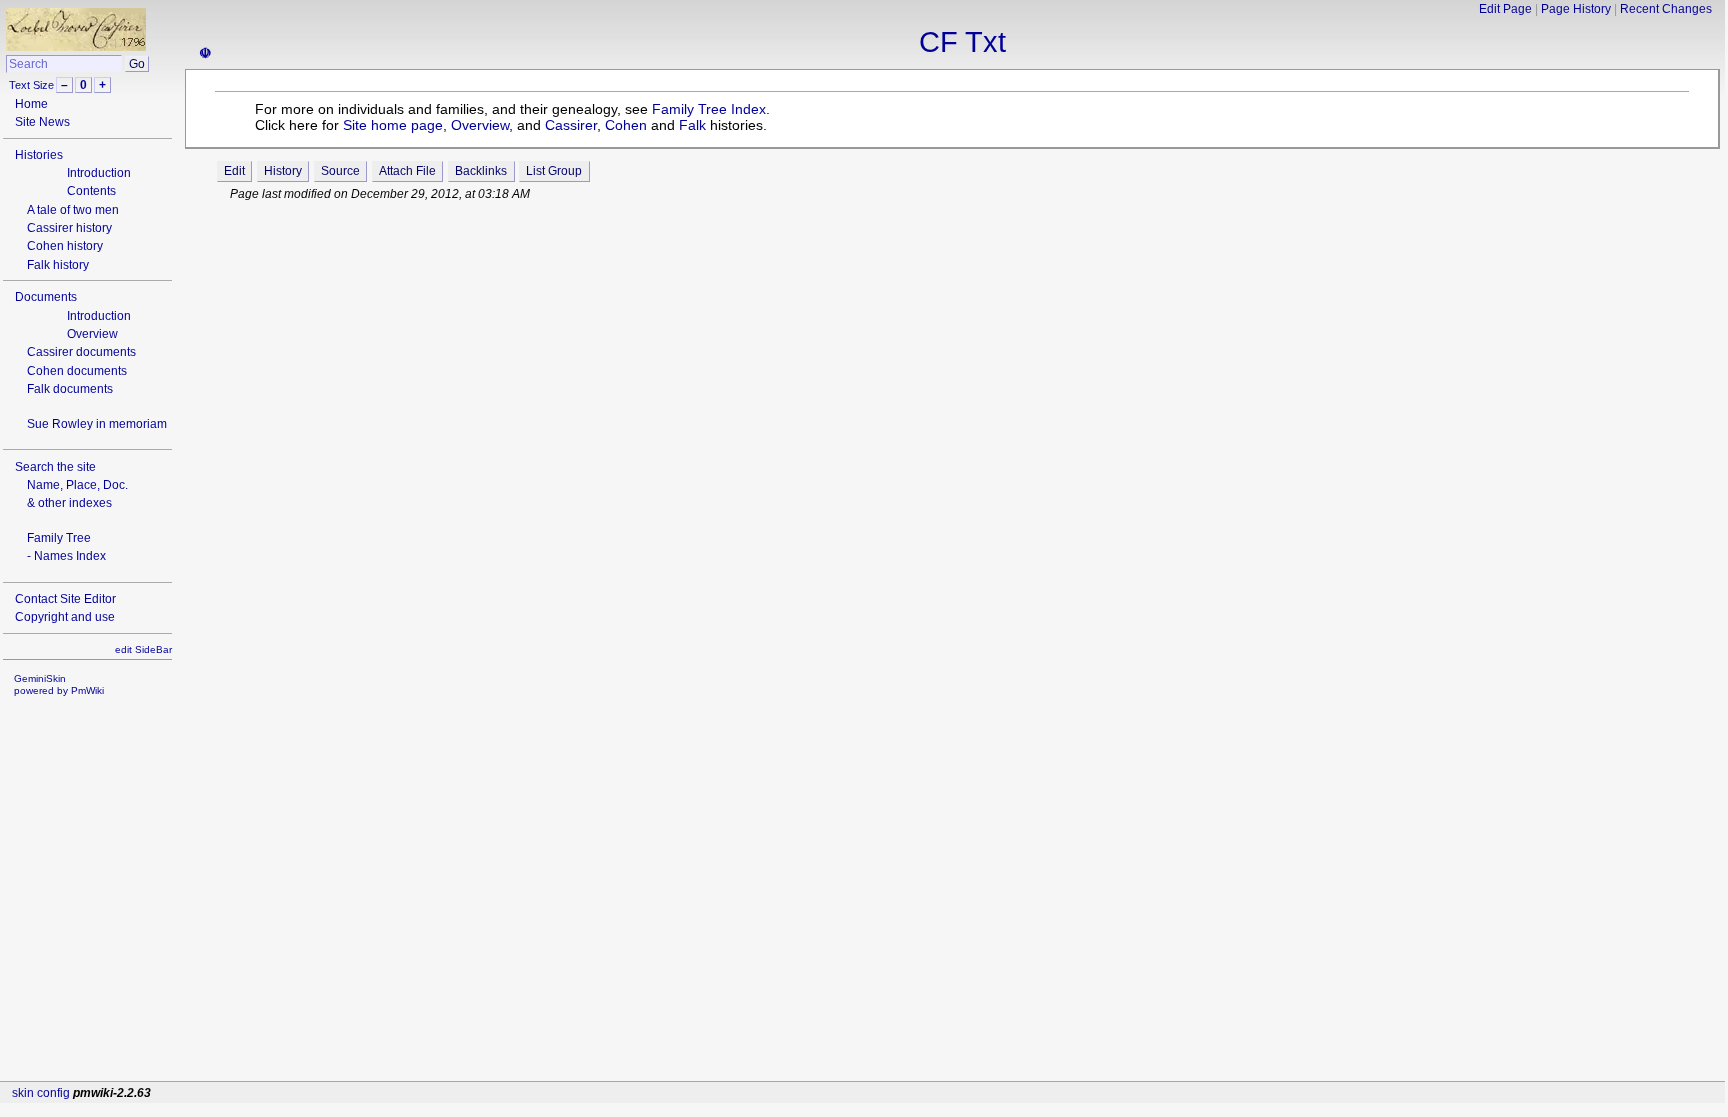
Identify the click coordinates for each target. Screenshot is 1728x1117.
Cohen (626, 125)
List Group (554, 171)
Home (31, 104)
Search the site (55, 467)
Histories (39, 155)
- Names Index (66, 556)
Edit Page (1505, 9)
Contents (91, 191)
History (283, 171)
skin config (41, 1093)
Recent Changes (1666, 9)
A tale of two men (73, 210)
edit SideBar (143, 649)
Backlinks (481, 171)
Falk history (58, 265)
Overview (92, 334)
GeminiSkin (40, 678)
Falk (692, 125)
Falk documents (70, 389)
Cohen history (65, 246)
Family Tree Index (709, 109)
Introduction (99, 173)
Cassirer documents (81, 352)
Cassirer (571, 125)
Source (340, 171)
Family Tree (59, 538)
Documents (46, 297)
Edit (234, 171)
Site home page (393, 125)
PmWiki (87, 690)
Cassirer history (69, 228)
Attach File (407, 171)
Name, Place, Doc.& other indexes (77, 494)
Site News (42, 122)
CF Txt (962, 42)
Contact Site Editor (65, 599)
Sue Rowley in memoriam (97, 424)
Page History (1576, 9)
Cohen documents (77, 371)
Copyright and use (65, 617)
